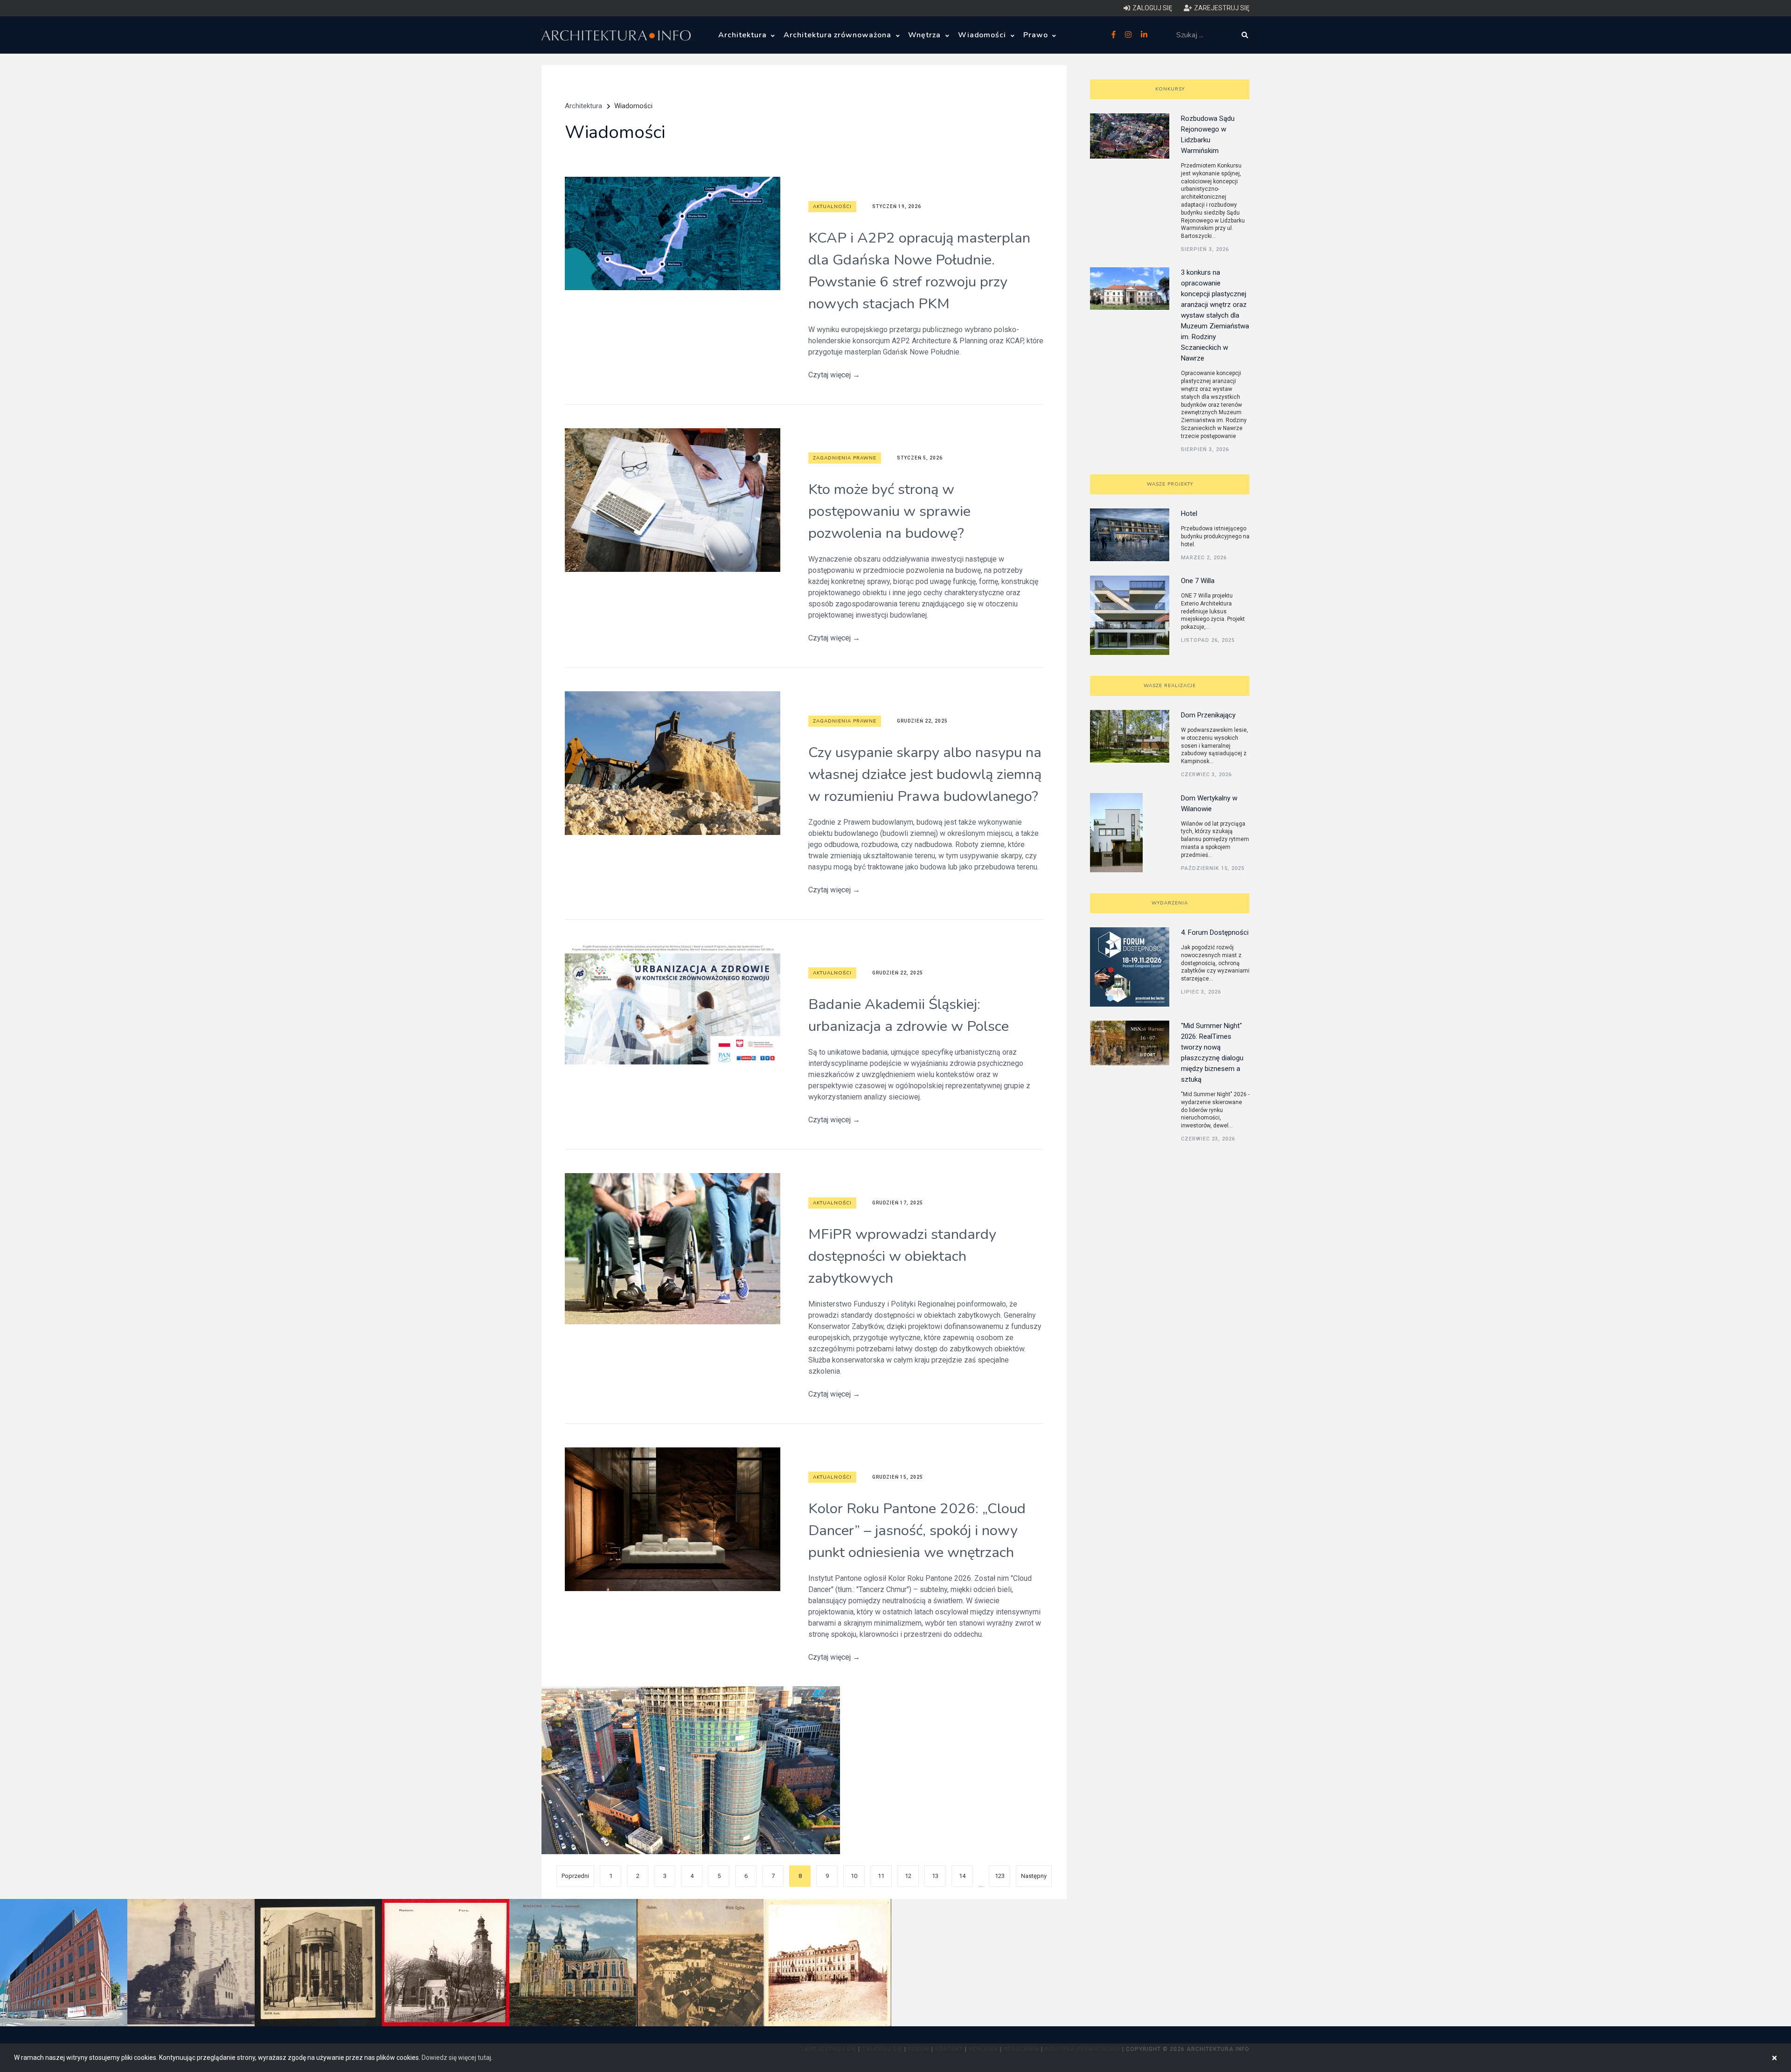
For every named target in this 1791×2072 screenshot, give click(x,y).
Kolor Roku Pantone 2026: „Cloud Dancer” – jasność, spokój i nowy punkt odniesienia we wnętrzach (917, 1530)
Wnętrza (926, 35)
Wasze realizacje (1170, 686)
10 (854, 1876)
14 (962, 1876)
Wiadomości (983, 35)
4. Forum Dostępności (1215, 932)
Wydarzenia (1170, 903)
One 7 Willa (1198, 581)
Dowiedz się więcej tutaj (456, 2058)
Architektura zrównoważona (839, 35)
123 (1000, 1876)
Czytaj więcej (834, 375)
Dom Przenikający (1208, 715)
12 (908, 1876)
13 (935, 1876)
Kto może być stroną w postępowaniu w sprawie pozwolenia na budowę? (889, 511)
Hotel (1189, 514)
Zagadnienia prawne (845, 458)
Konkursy (1170, 89)
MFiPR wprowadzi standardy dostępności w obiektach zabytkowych (902, 1256)
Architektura (743, 35)
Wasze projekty (1170, 484)
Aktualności (832, 207)
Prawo (1037, 35)
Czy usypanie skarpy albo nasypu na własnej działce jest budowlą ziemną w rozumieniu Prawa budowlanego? (925, 774)
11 (881, 1876)
